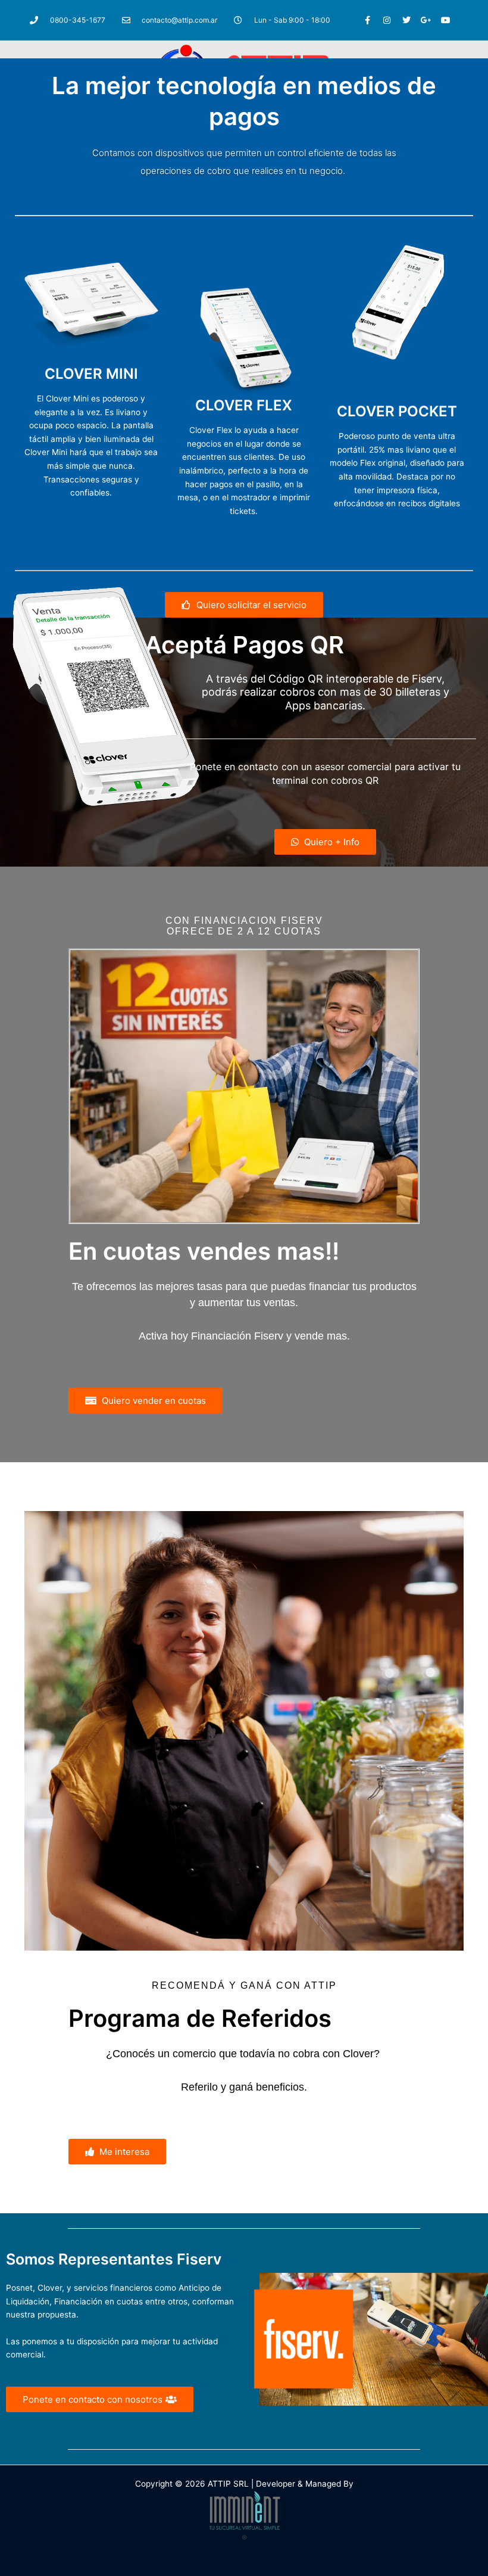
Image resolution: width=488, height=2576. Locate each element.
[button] (117, 2152)
